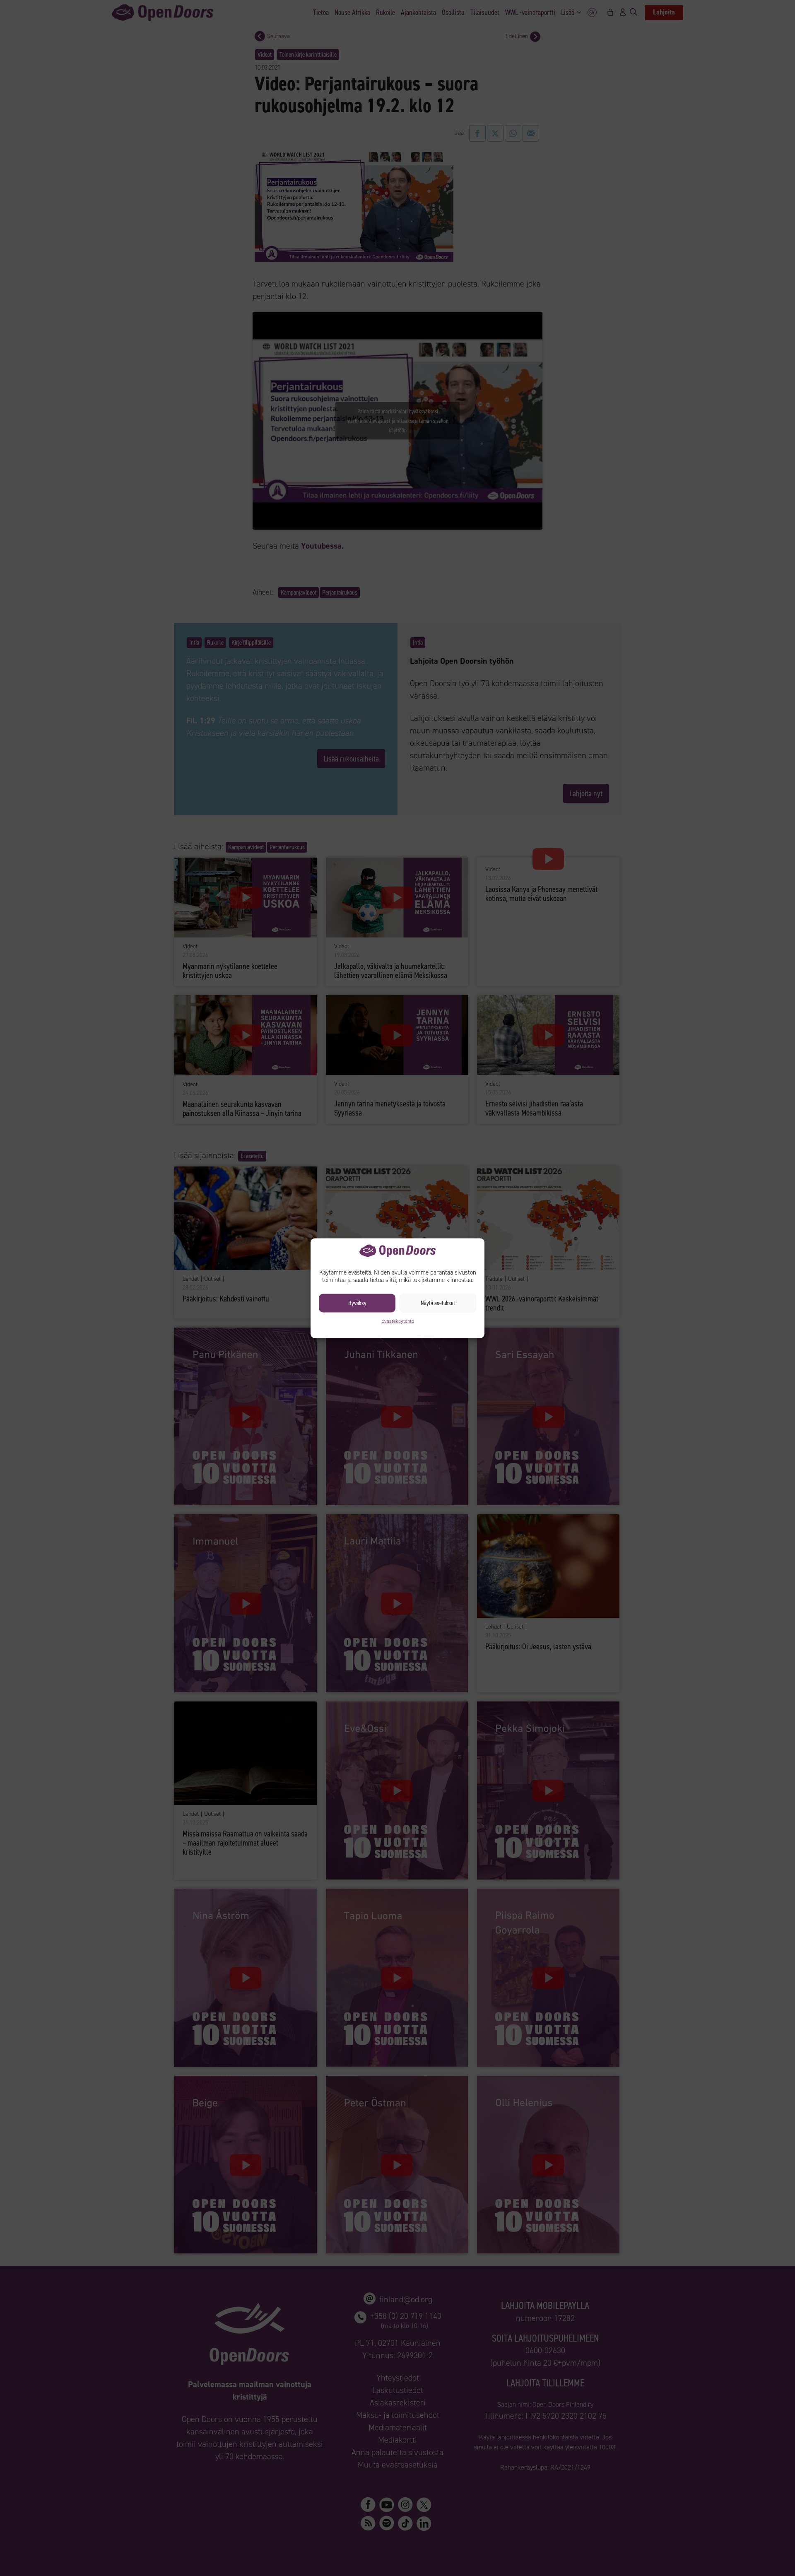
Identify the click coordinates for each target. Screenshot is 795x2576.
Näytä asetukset (438, 1303)
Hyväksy (357, 1303)
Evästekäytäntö (398, 1321)
